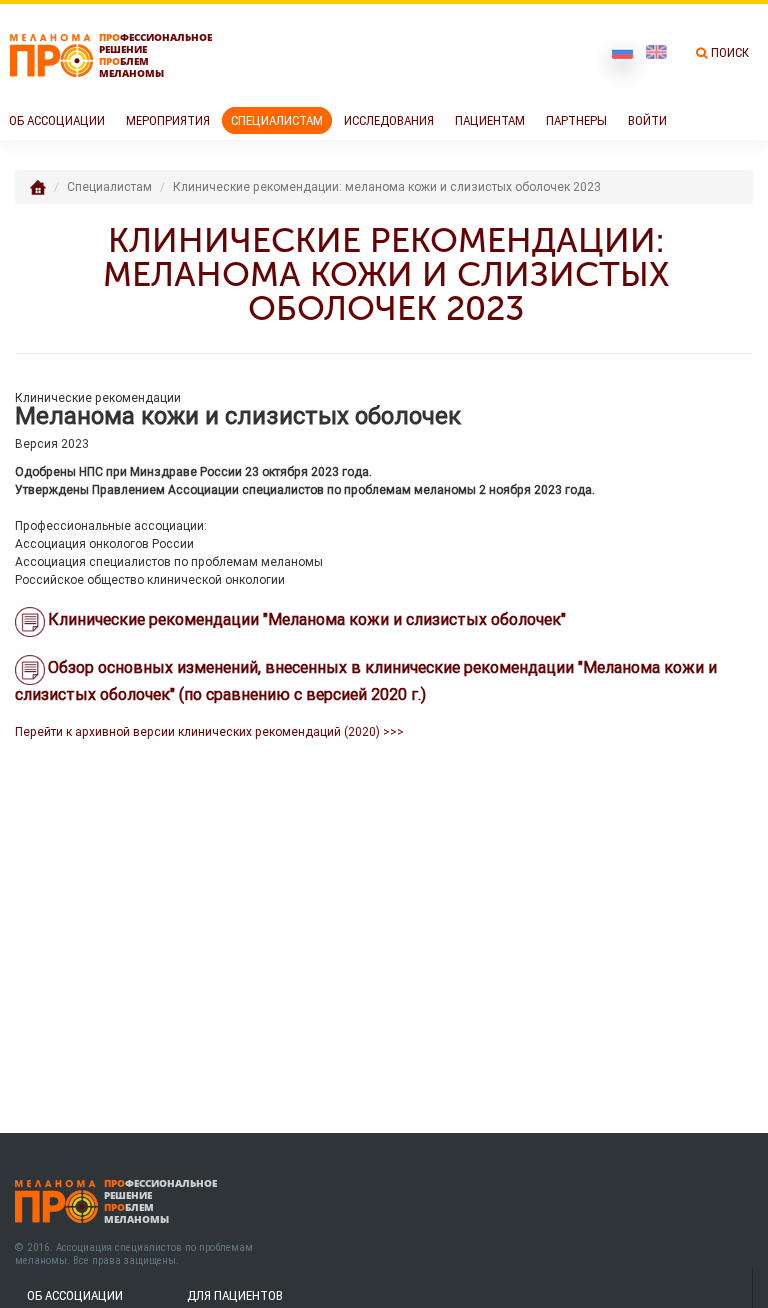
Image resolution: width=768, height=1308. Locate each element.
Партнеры (576, 120)
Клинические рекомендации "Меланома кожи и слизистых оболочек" (307, 619)
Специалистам (277, 120)
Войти (647, 120)
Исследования (389, 120)
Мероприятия (168, 120)
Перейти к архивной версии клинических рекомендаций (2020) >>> (209, 731)
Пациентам (490, 120)
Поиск (730, 52)
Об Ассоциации (57, 120)
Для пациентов (235, 1295)
